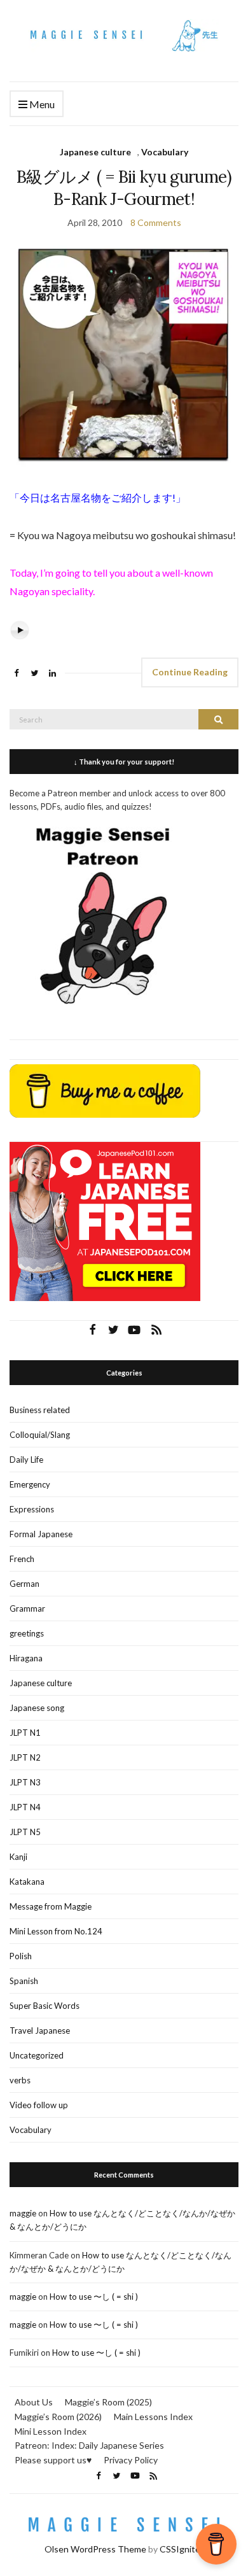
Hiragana (26, 1658)
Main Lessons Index (153, 2417)
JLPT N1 (25, 1733)
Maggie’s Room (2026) (58, 2417)
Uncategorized (37, 2055)
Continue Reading (190, 672)
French (22, 1559)
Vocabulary (165, 152)
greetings (27, 1633)
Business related (40, 1410)
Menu (41, 104)
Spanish (24, 1981)
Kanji (18, 1857)
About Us (34, 2402)
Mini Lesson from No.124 (56, 1931)
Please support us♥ (53, 2460)
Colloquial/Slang (40, 1435)
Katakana (27, 1882)
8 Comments (156, 222)
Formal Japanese (41, 1534)
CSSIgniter (182, 2549)
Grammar (27, 1608)
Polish (21, 1956)
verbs (20, 2080)
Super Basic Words (45, 2006)
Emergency (30, 1484)
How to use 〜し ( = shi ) (94, 2297)
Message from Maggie (51, 1906)
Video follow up (39, 2105)
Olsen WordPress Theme (95, 2549)
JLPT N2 (25, 1757)
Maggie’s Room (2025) (108, 2402)
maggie (23, 2213)
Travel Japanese (40, 2031)
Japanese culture (95, 152)
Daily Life (26, 1460)
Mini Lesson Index (51, 2431)
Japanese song (37, 1708)
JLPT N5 (25, 1832)
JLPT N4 (25, 1807)
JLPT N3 (25, 1782)
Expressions (32, 1509)
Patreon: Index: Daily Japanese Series (89, 2445)
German (24, 1584)
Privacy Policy (131, 2460)
